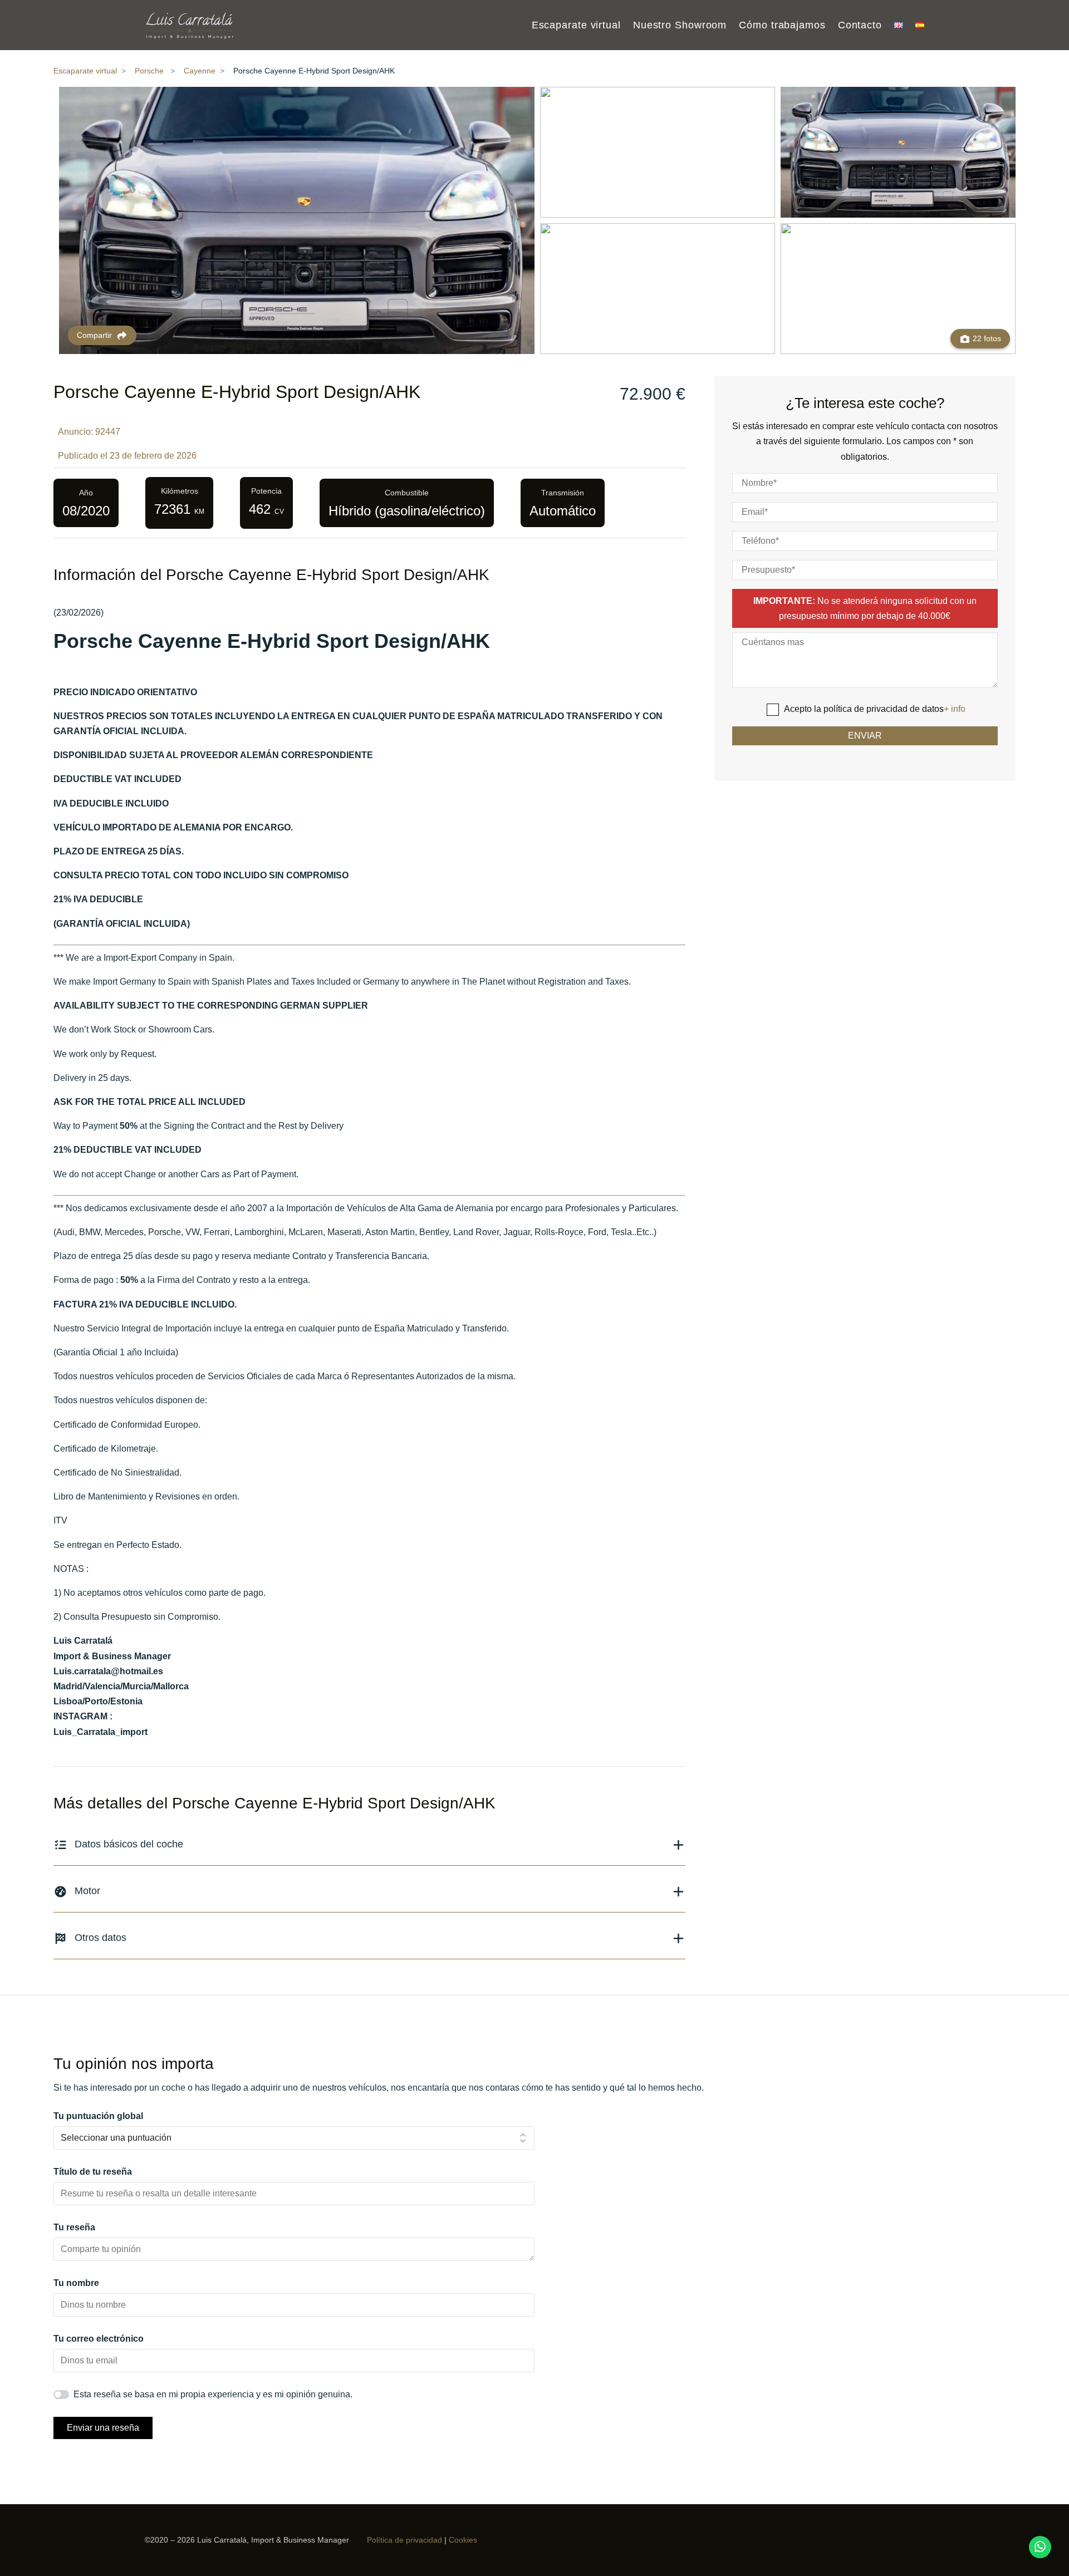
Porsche (149, 71)
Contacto (860, 26)
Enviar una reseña (103, 2428)
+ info (955, 709)
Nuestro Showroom (680, 26)
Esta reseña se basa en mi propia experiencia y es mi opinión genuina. (213, 2394)
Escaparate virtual (576, 26)
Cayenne (200, 71)
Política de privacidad (404, 2540)
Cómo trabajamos (782, 26)
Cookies (463, 2540)
